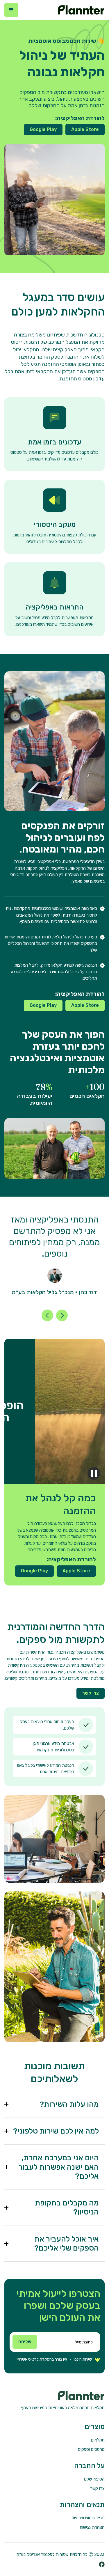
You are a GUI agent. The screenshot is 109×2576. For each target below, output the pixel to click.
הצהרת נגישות (92, 2527)
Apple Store (85, 129)
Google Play (43, 129)
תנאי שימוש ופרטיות (88, 2518)
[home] (80, 10)
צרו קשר (91, 1693)
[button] (11, 10)
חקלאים (98, 2440)
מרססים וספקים (91, 2449)
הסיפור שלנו (94, 2479)
